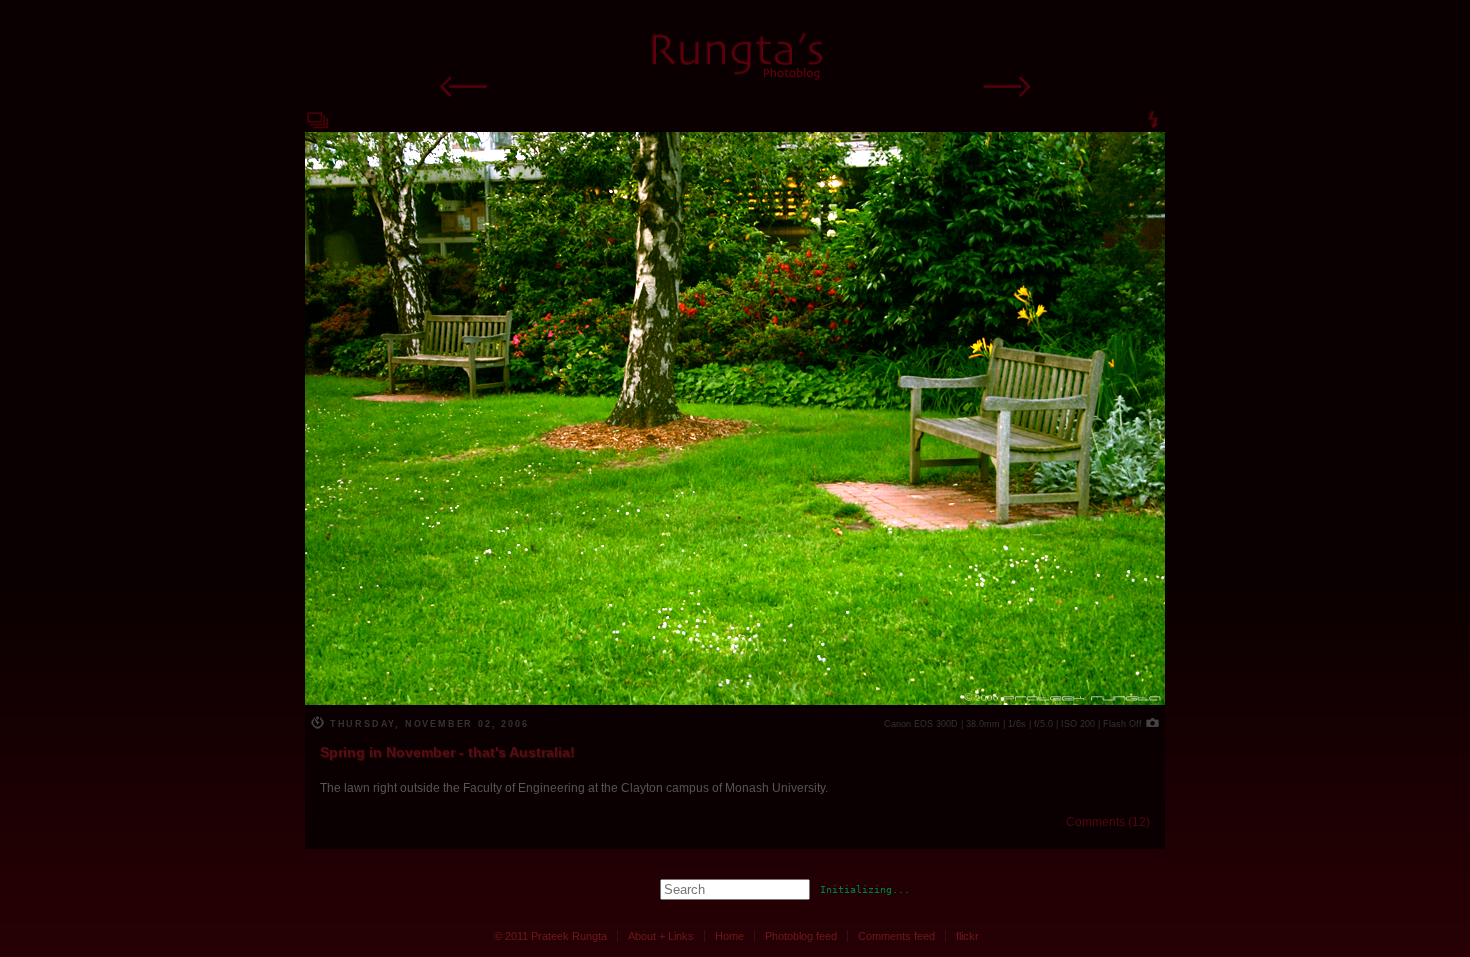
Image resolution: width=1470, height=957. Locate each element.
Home (729, 936)
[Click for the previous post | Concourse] (735, 699)
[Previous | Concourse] (465, 101)
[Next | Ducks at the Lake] (1005, 101)
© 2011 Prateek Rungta (550, 936)
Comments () (1108, 822)
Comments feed (896, 936)
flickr (967, 936)
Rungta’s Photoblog (735, 53)
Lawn (1125, 119)
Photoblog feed (801, 936)
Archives (360, 119)
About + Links (661, 936)
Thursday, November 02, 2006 (426, 724)
